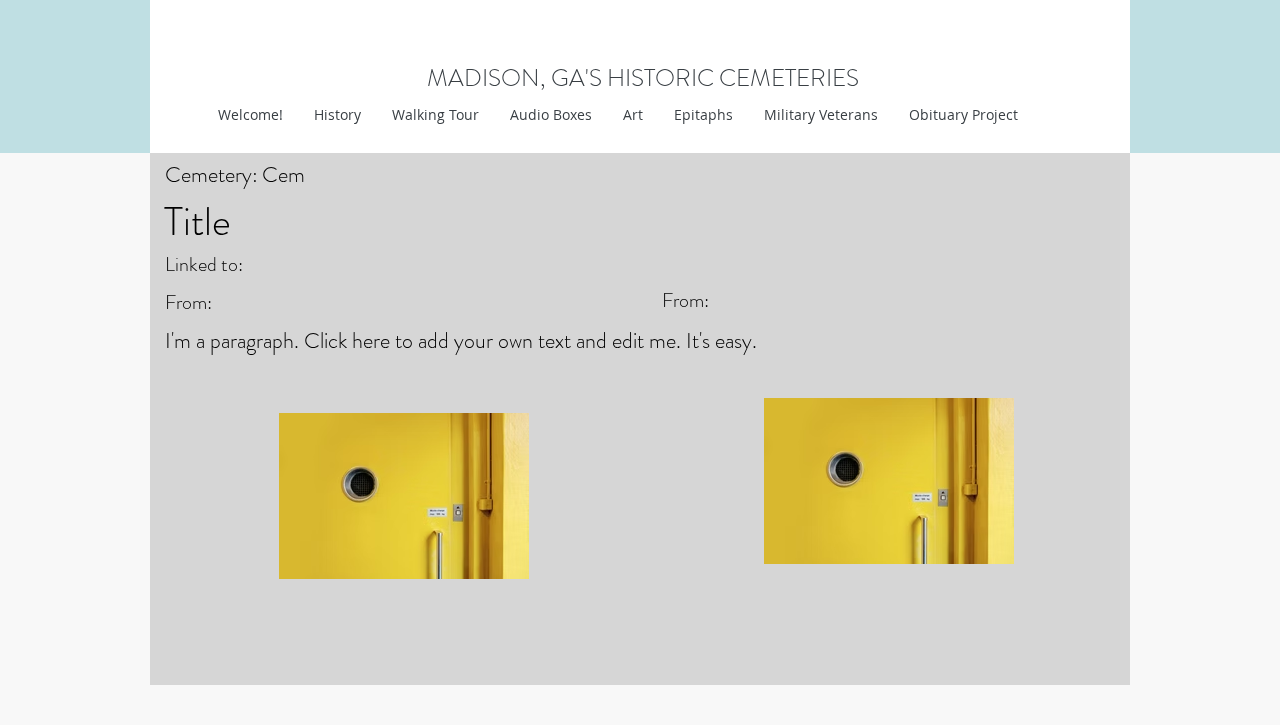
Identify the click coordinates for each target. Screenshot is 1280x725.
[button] (632, 115)
